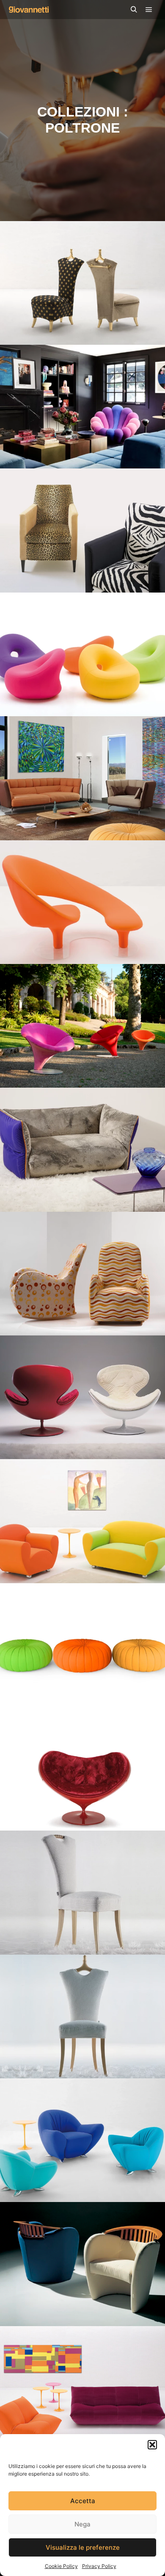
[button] (152, 2445)
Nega (82, 2524)
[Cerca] (134, 10)
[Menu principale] (149, 10)
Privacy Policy (99, 2566)
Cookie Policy (61, 2566)
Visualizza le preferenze (83, 2547)
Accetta (83, 2501)
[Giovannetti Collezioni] (29, 10)
